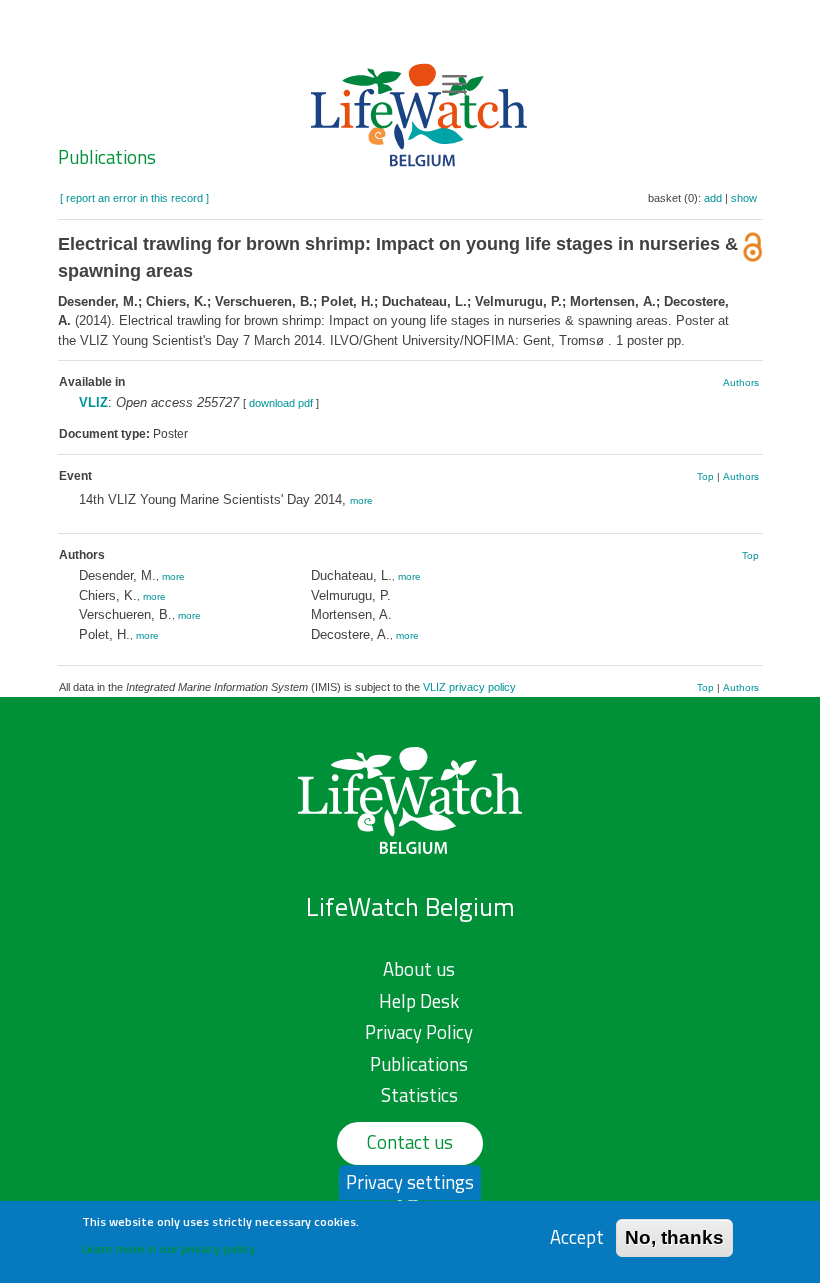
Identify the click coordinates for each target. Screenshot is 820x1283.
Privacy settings (410, 1182)
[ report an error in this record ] (134, 198)
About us (419, 969)
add (713, 198)
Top (705, 476)
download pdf (281, 403)
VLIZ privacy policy (469, 687)
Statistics (419, 1095)
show (744, 198)
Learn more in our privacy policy (168, 1248)
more (361, 500)
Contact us (410, 1142)
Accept (577, 1237)
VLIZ (93, 402)
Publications (107, 157)
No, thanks (674, 1237)
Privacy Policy (419, 1032)
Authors (741, 382)
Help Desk (419, 1001)
